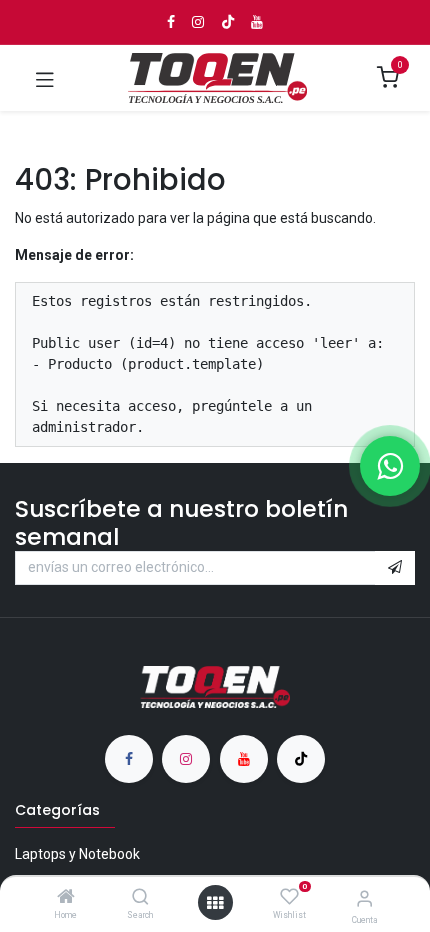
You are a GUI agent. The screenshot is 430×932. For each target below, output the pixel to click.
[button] (395, 568)
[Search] (140, 898)
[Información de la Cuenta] (364, 898)
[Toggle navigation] (45, 78)
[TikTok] (228, 22)
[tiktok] (301, 759)
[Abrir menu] (215, 903)
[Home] (66, 898)
